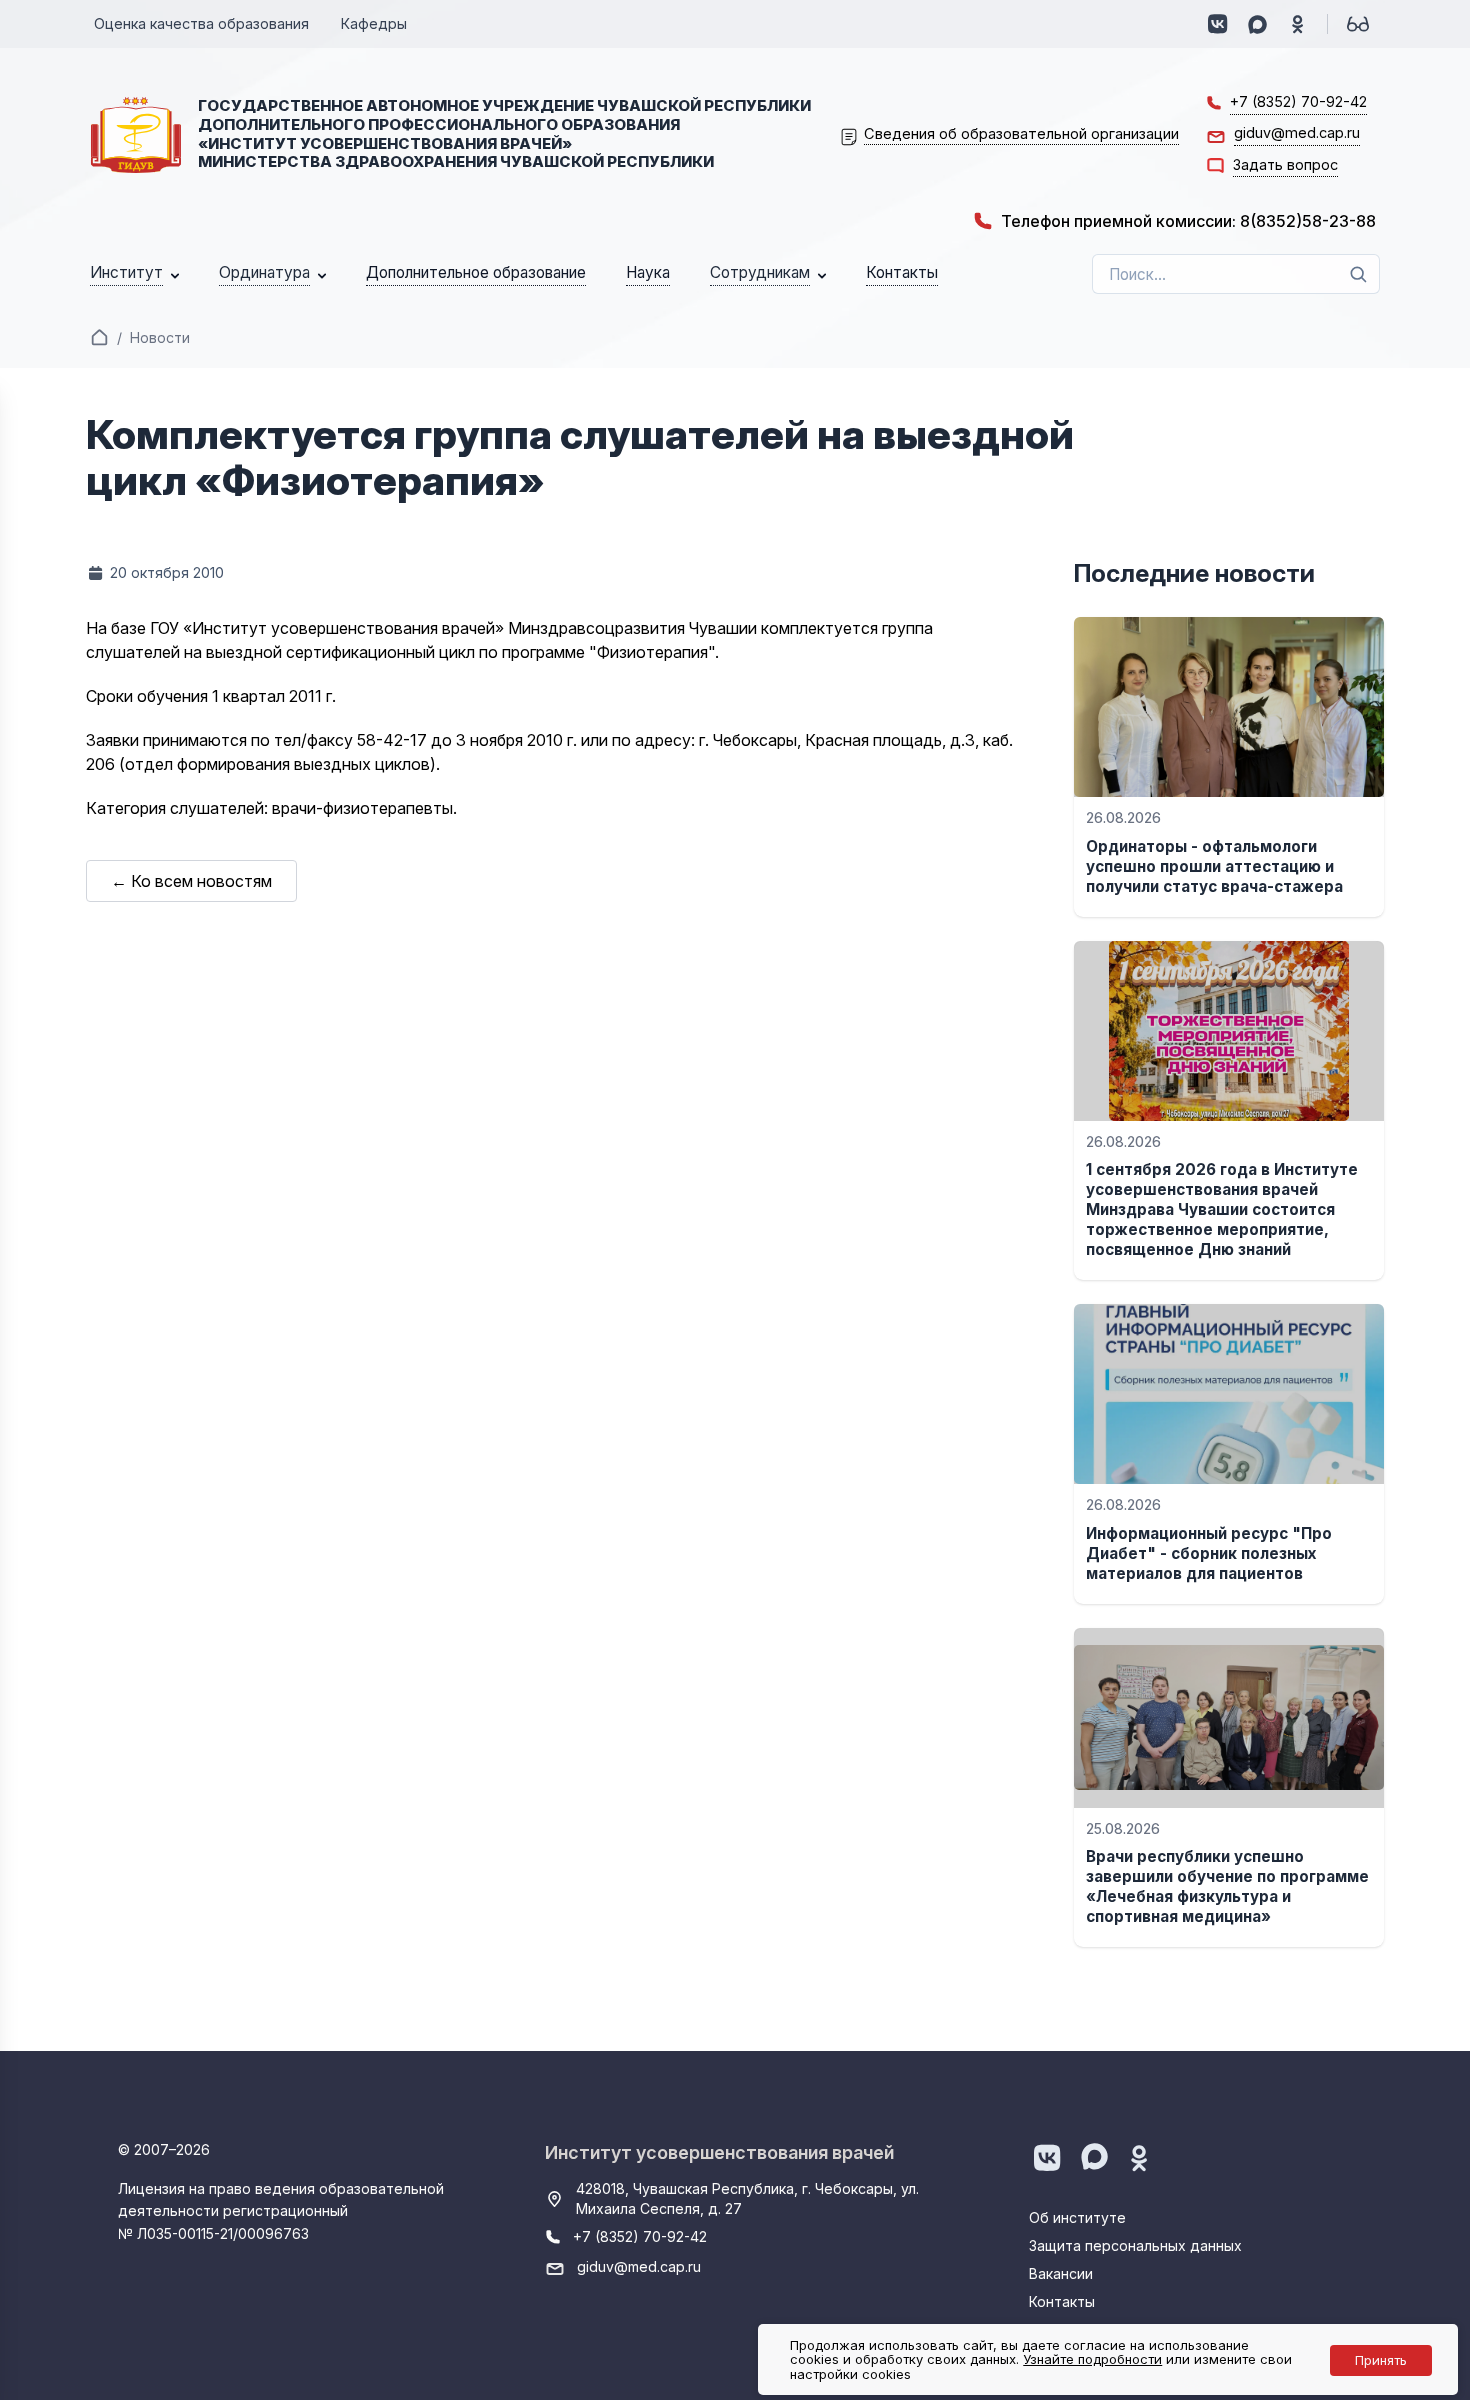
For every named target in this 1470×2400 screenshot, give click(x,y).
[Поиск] (1358, 274)
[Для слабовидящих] (1358, 24)
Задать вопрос (1285, 164)
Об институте (1077, 2217)
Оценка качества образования (201, 23)
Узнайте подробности (1092, 2359)
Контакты (1062, 2301)
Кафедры (374, 23)
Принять (1381, 2360)
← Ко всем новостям (191, 881)
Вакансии (1061, 2273)
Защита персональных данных (1135, 2245)
